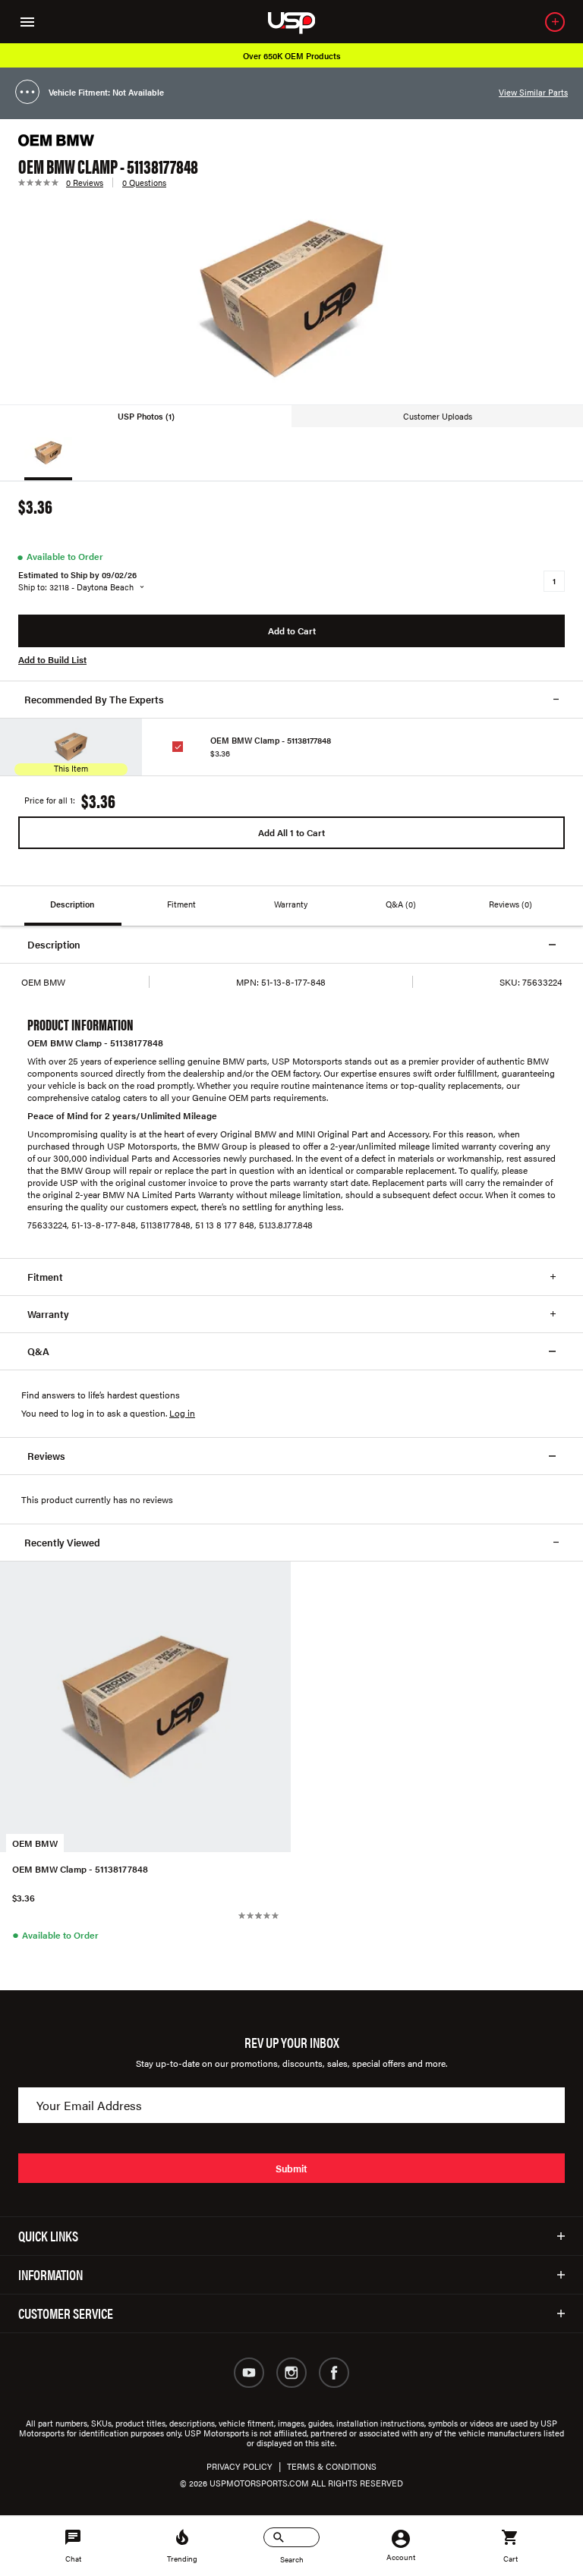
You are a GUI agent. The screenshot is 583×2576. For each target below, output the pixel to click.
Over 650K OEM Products (292, 56)
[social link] (249, 2373)
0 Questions (144, 182)
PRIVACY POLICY (240, 2466)
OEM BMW (35, 1843)
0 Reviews (85, 182)
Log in (182, 1413)
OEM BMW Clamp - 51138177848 (271, 740)
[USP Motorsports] (302, 22)
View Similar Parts (533, 92)
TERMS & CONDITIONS (332, 2466)
